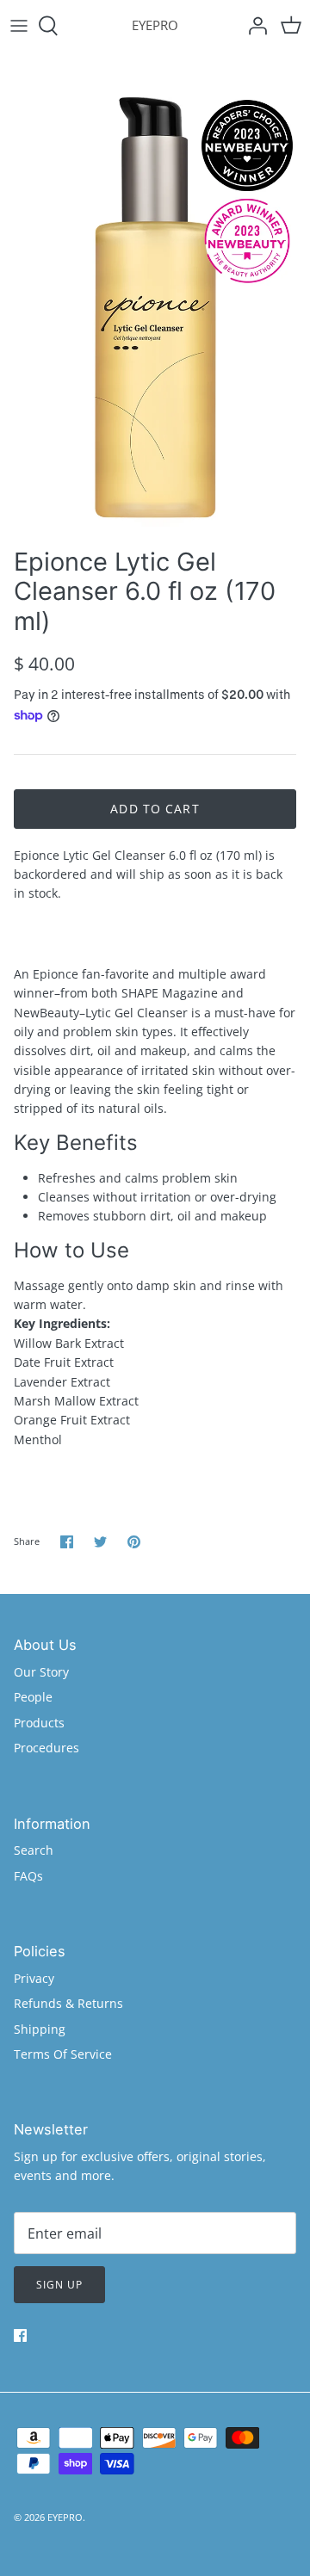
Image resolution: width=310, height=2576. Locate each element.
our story (41, 1672)
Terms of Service (63, 2054)
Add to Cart (155, 809)
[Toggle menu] (19, 26)
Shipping (40, 2029)
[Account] (253, 26)
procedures (46, 1748)
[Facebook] (20, 2335)
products (39, 1723)
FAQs (28, 1876)
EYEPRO (65, 2517)
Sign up (59, 2285)
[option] (155, 295)
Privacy (34, 1978)
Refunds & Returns (68, 2003)
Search (34, 1850)
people (33, 1697)
